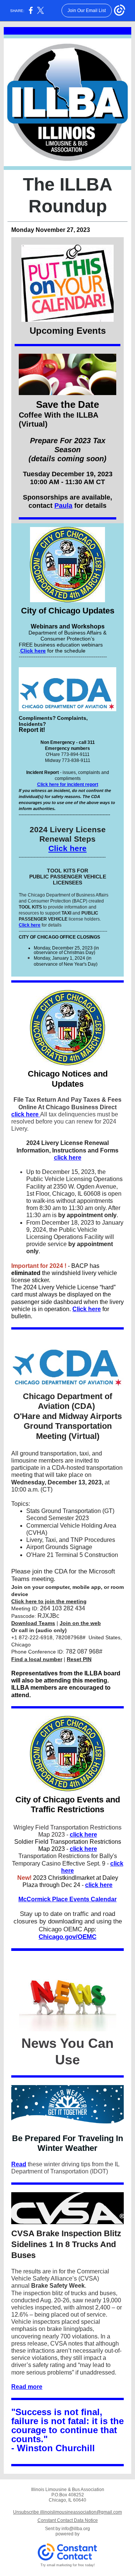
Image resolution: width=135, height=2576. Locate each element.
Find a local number (37, 1659)
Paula (63, 506)
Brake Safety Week (58, 2286)
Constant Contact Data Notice (68, 2520)
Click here (33, 651)
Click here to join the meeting (49, 1601)
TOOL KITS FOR (67, 871)
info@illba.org (76, 2529)
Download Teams (33, 1623)
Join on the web (80, 1623)
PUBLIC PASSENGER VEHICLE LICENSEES (68, 880)
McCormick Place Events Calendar (67, 1899)
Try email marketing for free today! (68, 2565)
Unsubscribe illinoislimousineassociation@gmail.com (67, 2512)
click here (26, 1114)
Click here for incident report (68, 784)
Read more (27, 2387)
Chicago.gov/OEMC (67, 1937)
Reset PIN (79, 1659)
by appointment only (87, 1215)
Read (19, 2164)
